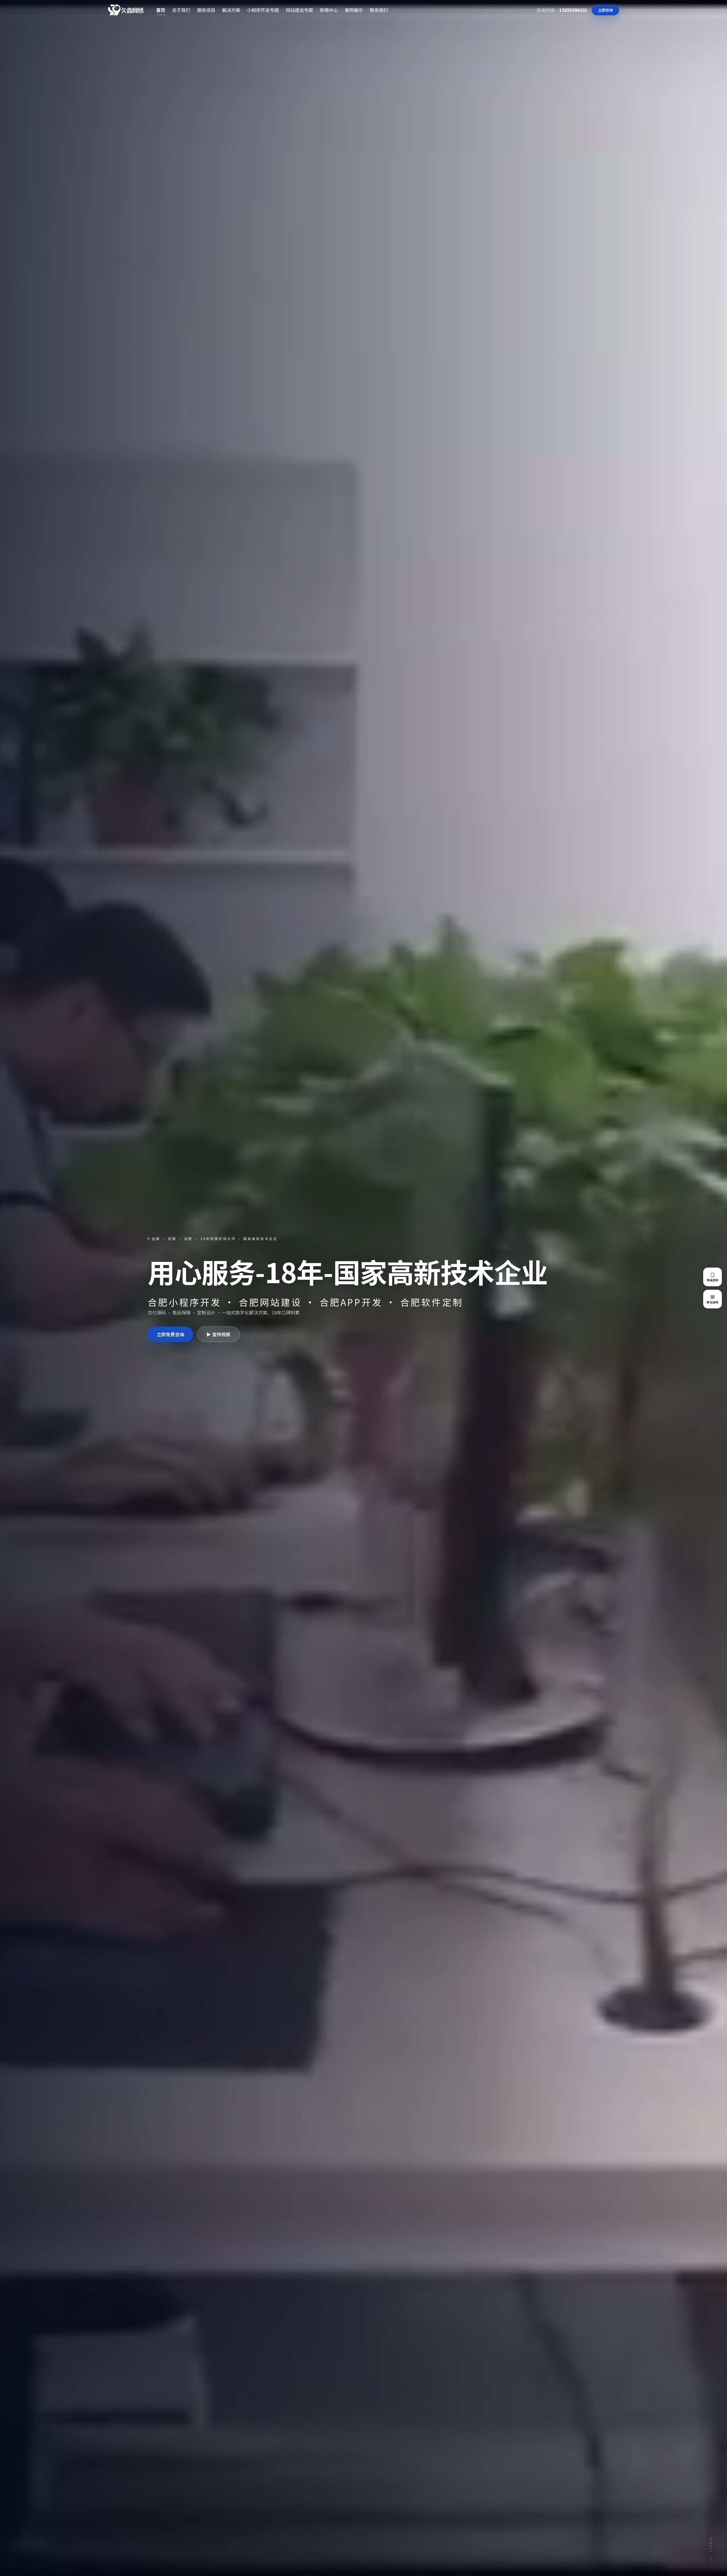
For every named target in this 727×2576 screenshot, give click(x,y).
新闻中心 (329, 10)
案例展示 (354, 10)
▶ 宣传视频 (218, 1334)
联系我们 (379, 10)
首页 (161, 10)
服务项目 (206, 10)
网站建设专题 (299, 10)
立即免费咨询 (170, 1334)
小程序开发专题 (263, 10)
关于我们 (181, 10)
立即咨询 (605, 10)
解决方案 (231, 10)
